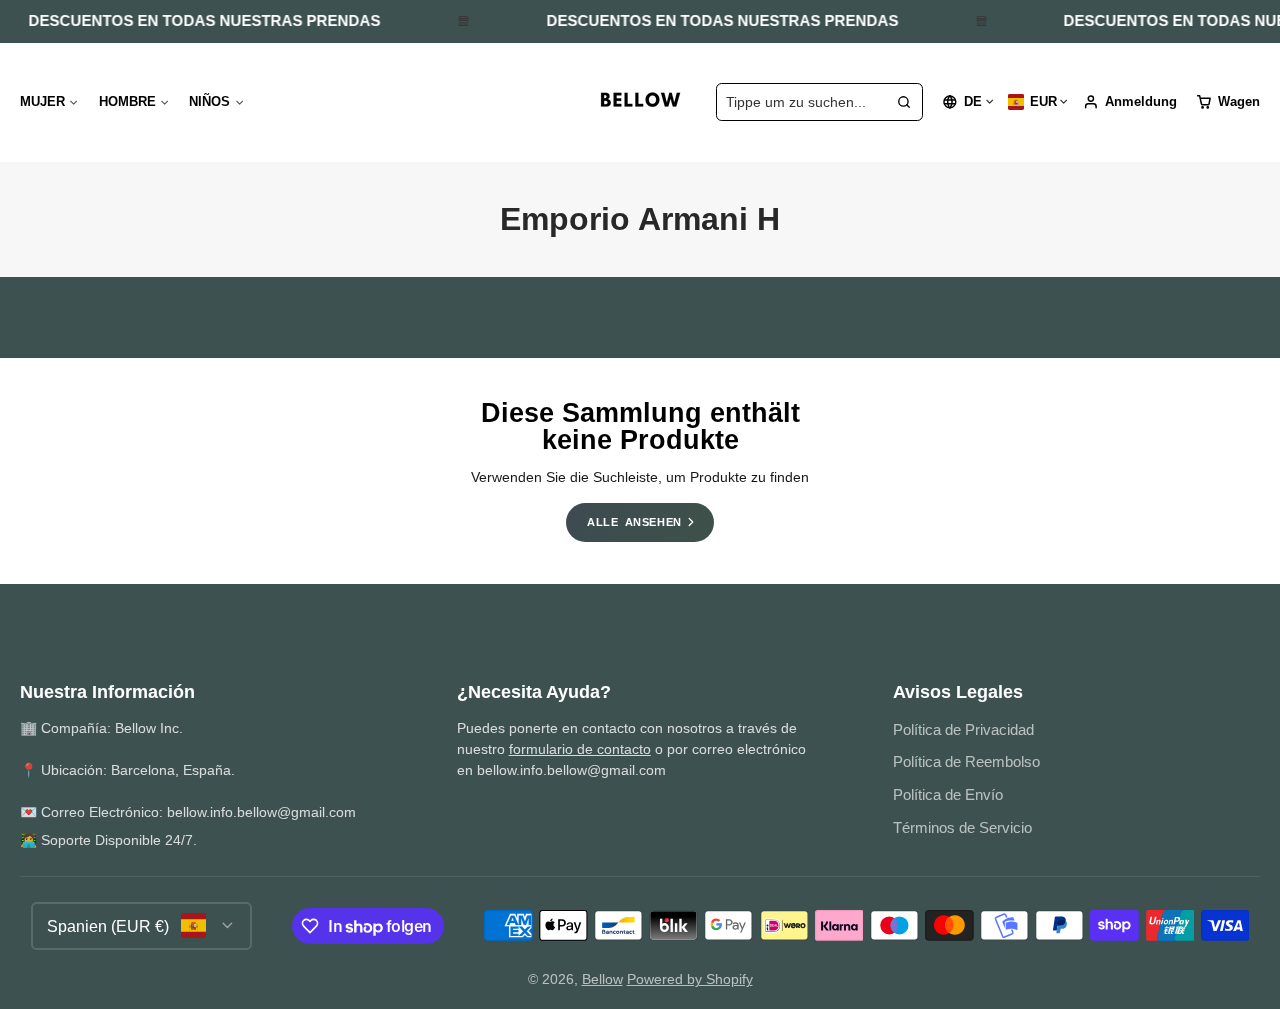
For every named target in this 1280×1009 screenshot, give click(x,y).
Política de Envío (948, 794)
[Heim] (640, 102)
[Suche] (904, 102)
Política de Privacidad (963, 729)
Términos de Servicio (962, 827)
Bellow (602, 979)
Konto (1130, 102)
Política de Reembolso (966, 761)
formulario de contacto (580, 749)
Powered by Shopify (690, 979)
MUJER (42, 102)
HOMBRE (127, 102)
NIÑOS (209, 102)
